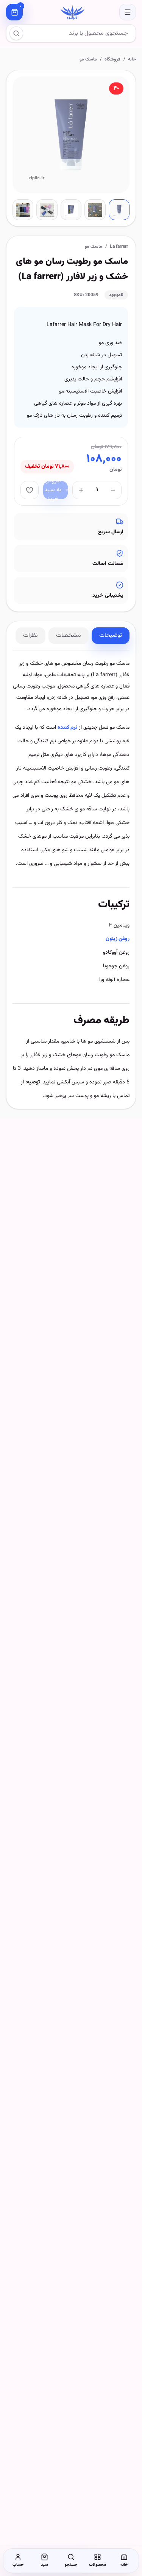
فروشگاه (112, 59)
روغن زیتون (118, 939)
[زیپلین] (71, 12)
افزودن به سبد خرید (53, 490)
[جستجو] (16, 33)
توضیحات (111, 635)
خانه (132, 59)
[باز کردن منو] (128, 12)
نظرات (30, 635)
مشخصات (69, 635)
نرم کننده (67, 728)
